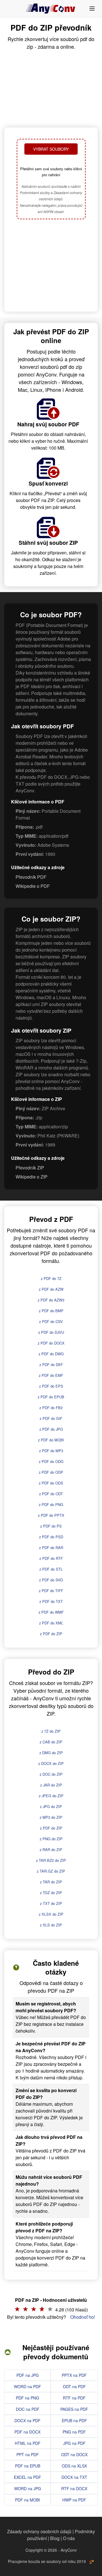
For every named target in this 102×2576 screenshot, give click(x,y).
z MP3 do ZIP (51, 1817)
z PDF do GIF (51, 1418)
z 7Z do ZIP (51, 1731)
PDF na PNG (27, 2398)
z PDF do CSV (51, 1321)
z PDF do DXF (51, 1364)
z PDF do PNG (51, 1504)
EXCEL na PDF (27, 2477)
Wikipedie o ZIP (32, 1177)
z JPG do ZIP (51, 1806)
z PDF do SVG (51, 1580)
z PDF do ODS (51, 1483)
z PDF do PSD (51, 1537)
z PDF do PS (51, 1526)
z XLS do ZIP (51, 1925)
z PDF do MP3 (51, 1451)
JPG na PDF (74, 2443)
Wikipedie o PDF (33, 886)
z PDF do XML (51, 1623)
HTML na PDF (28, 2443)
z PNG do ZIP (51, 1839)
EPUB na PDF (74, 2420)
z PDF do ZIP (51, 1634)
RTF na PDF (74, 2398)
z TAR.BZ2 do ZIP (51, 1860)
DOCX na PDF (27, 2420)
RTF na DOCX (74, 2488)
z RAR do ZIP (51, 1849)
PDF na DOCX (27, 2432)
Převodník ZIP (30, 1168)
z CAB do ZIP (51, 1742)
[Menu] (92, 8)
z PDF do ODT (51, 1494)
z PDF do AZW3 (51, 1300)
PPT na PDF (28, 2454)
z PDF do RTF (51, 1558)
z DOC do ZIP (51, 1774)
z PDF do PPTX (51, 1515)
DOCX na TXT (74, 2477)
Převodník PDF (31, 877)
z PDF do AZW (51, 1289)
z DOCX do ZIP (51, 1763)
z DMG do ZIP (51, 1753)
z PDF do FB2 (51, 1408)
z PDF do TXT (51, 1601)
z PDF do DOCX (51, 1343)
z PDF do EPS (51, 1386)
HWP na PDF (74, 2500)
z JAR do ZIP (51, 1785)
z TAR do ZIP (51, 1882)
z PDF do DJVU (51, 1332)
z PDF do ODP (51, 1472)
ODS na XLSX (74, 2466)
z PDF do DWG (51, 1354)
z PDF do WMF (51, 1612)
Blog (55, 2538)
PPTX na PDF (74, 2375)
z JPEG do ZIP (51, 1796)
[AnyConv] (51, 8)
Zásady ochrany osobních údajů (39, 2531)
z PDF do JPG (51, 1429)
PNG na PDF (74, 2432)
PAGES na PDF (74, 2409)
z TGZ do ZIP (51, 1893)
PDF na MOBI (27, 2500)
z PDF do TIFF (51, 1591)
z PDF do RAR (51, 1547)
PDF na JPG (28, 2375)
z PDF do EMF (51, 1375)
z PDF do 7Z (51, 1278)
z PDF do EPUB (51, 1397)
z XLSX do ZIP (51, 1914)
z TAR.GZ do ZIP (51, 1871)
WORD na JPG (28, 2488)
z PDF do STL (51, 1569)
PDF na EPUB (28, 2466)
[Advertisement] (51, 266)
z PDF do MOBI (51, 1440)
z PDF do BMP (51, 1311)
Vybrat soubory (51, 149)
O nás (69, 2538)
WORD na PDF (27, 2386)
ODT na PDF (74, 2386)
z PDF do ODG (51, 1461)
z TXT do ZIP (51, 1903)
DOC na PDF (28, 2409)
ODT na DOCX (74, 2454)
